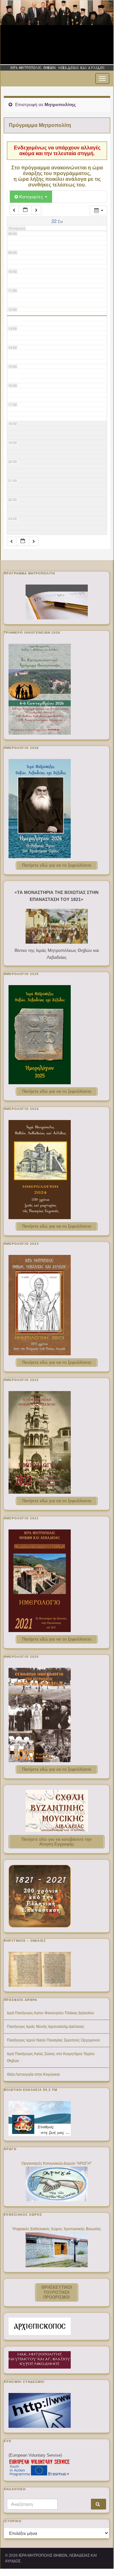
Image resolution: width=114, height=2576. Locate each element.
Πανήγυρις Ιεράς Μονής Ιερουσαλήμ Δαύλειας (46, 2027)
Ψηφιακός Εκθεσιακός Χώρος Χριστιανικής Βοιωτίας (57, 2229)
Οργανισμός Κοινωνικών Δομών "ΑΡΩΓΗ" (57, 2163)
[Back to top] (99, 2554)
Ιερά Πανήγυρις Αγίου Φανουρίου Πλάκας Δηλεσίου (51, 2013)
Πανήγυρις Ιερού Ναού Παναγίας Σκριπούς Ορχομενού (54, 2040)
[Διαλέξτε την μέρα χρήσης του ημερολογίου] (25, 210)
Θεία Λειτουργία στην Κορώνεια (33, 2074)
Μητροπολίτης (60, 104)
